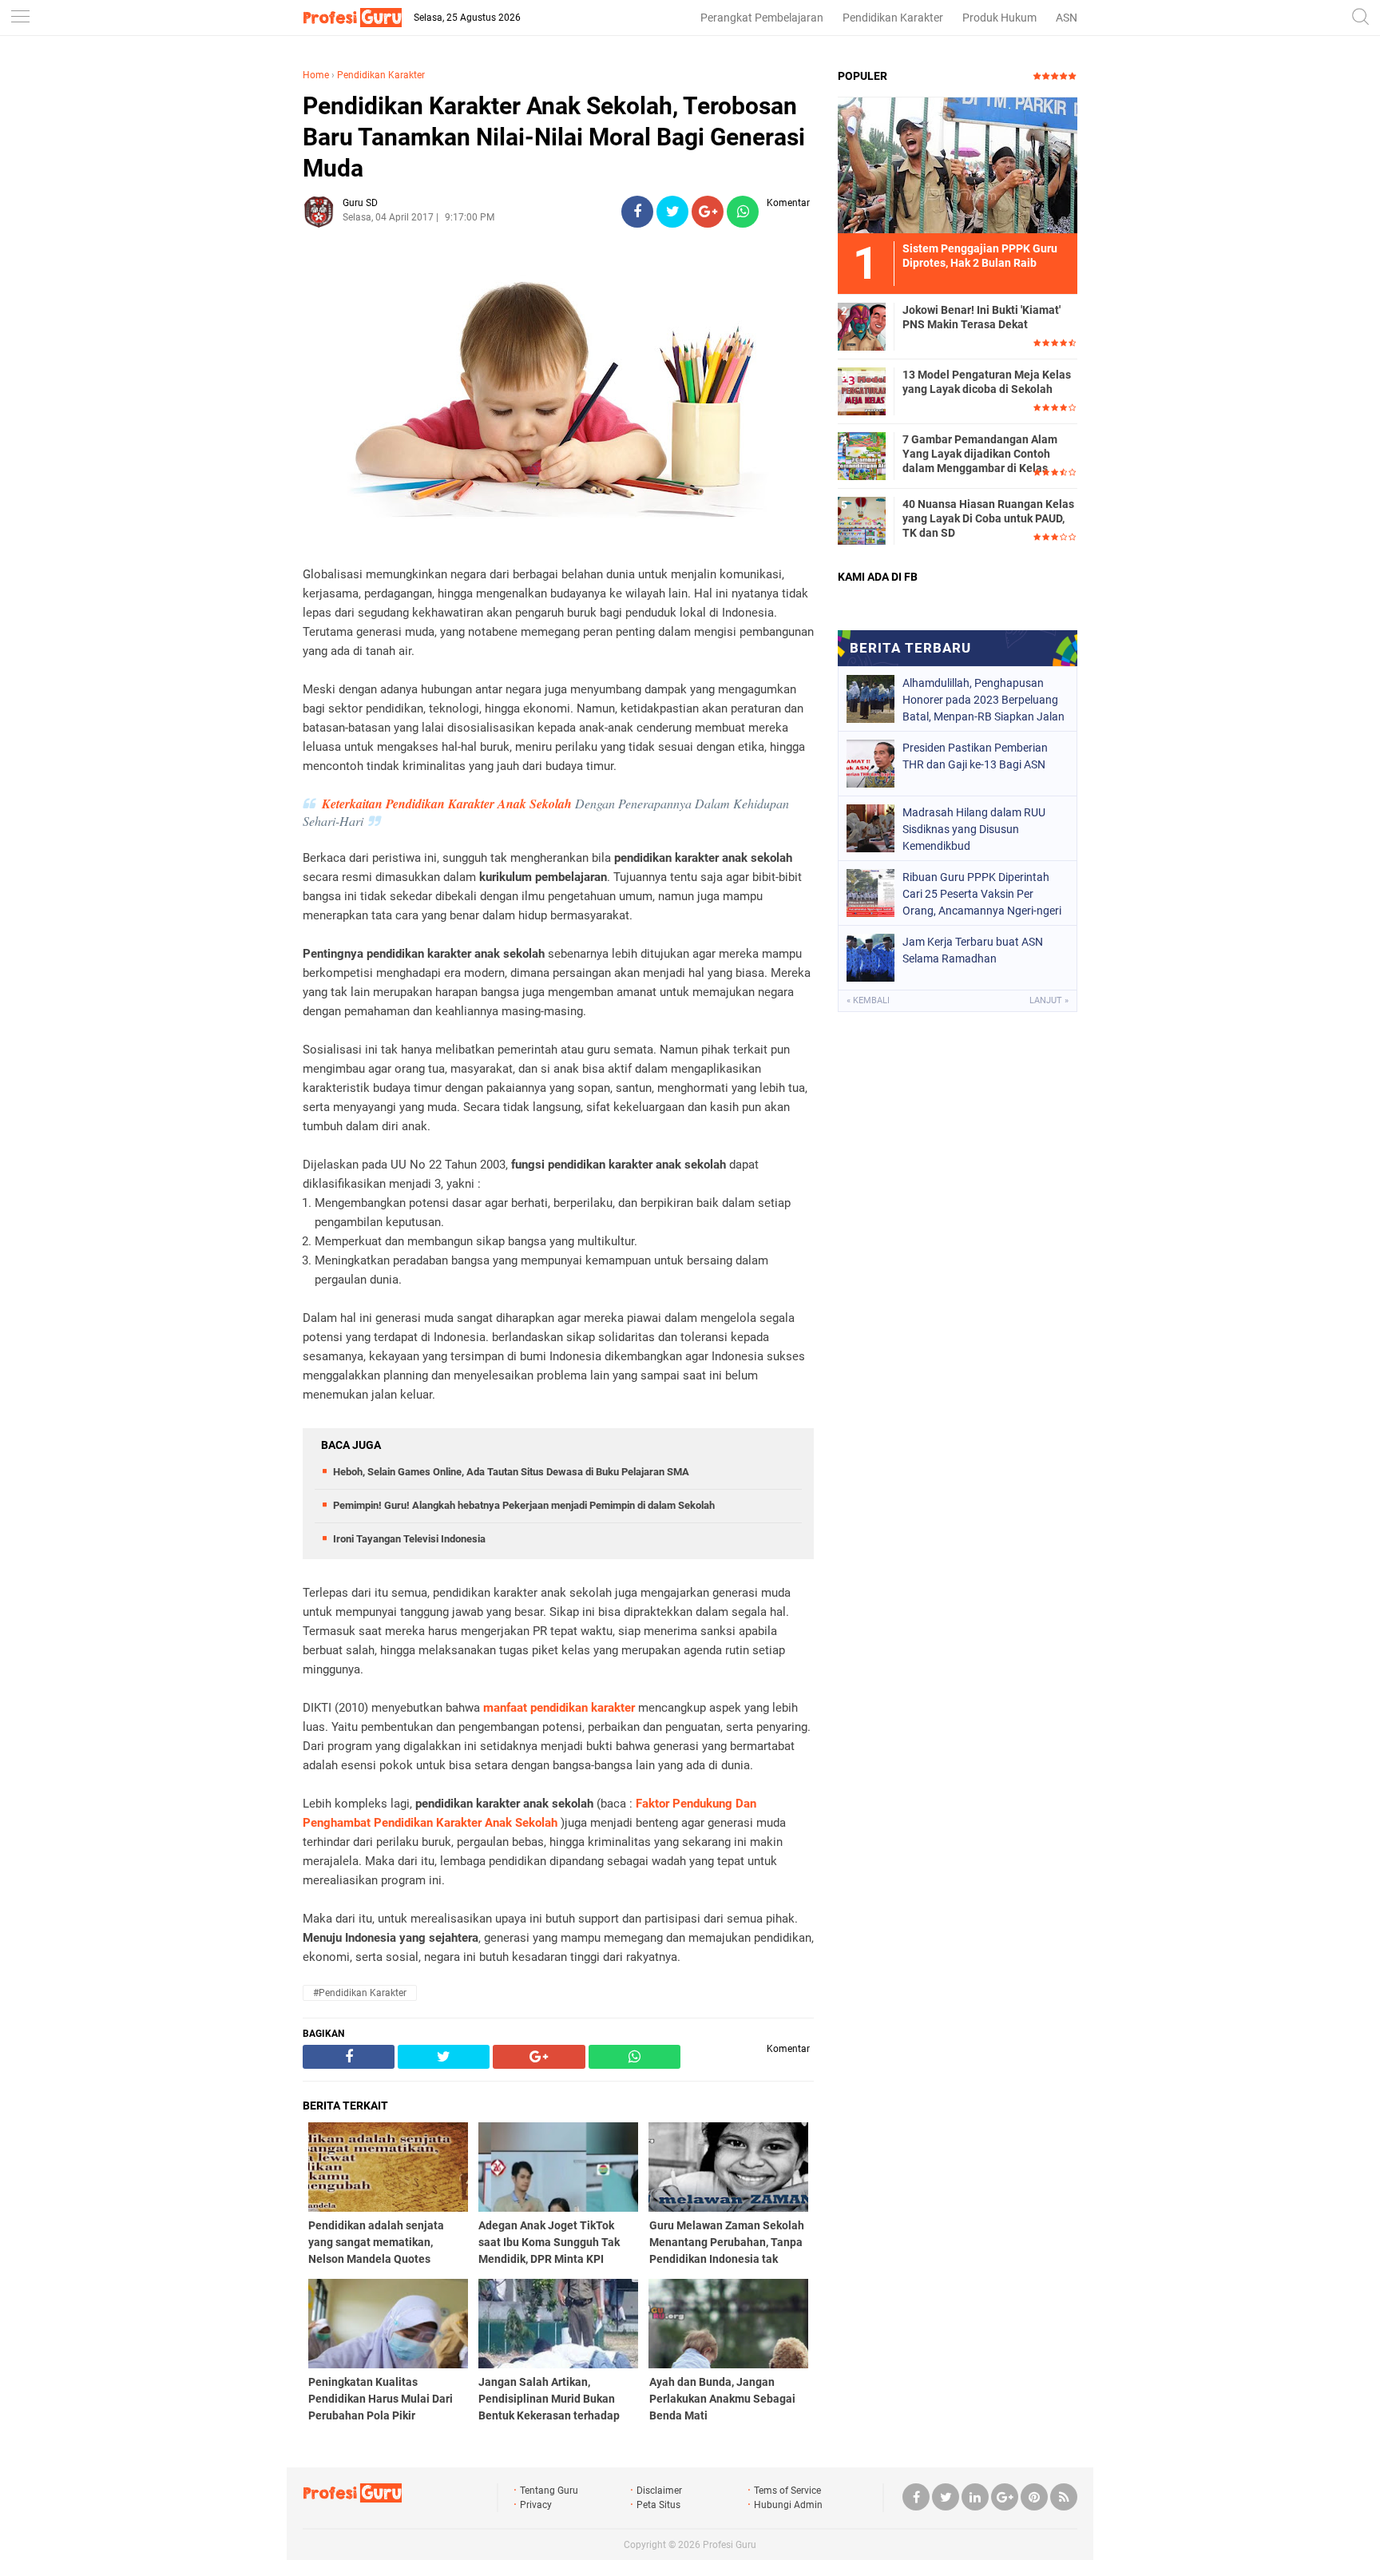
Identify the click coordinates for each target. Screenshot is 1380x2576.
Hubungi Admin (788, 2505)
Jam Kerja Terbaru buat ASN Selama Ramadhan (973, 950)
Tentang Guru (549, 2491)
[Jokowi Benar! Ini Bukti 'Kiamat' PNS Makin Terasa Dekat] (862, 326)
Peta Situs (658, 2505)
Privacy (536, 2505)
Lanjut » (1049, 1000)
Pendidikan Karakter (893, 18)
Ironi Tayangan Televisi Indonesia (409, 1539)
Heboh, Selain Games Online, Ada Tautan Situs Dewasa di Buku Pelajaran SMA (511, 1472)
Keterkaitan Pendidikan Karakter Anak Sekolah (447, 804)
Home (316, 75)
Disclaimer (659, 2491)
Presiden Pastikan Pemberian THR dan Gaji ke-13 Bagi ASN (975, 756)
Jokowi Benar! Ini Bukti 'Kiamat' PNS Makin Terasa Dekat (981, 317)
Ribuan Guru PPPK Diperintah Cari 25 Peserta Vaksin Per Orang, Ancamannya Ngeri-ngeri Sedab (982, 894)
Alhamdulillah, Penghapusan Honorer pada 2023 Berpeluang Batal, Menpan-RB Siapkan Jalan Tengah (983, 700)
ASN (1067, 18)
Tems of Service (787, 2491)
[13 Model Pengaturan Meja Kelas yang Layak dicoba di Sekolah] (862, 391)
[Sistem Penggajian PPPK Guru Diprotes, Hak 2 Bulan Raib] (958, 165)
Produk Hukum (999, 18)
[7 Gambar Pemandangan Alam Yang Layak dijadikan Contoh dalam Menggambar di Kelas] (862, 455)
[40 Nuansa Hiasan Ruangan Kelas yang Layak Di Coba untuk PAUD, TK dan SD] (862, 520)
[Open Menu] (20, 18)
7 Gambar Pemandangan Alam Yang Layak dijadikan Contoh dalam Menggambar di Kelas (980, 454)
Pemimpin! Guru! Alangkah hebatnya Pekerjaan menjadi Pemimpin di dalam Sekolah (524, 1505)
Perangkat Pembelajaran (762, 18)
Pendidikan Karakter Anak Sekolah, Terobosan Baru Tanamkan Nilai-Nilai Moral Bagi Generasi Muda (554, 137)
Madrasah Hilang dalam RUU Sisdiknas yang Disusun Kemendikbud (974, 829)
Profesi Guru (730, 2545)
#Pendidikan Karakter (360, 1993)
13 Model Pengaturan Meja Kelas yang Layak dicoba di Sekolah (987, 382)
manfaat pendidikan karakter (559, 1708)
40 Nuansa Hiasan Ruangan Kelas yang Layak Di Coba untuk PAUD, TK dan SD (988, 518)
